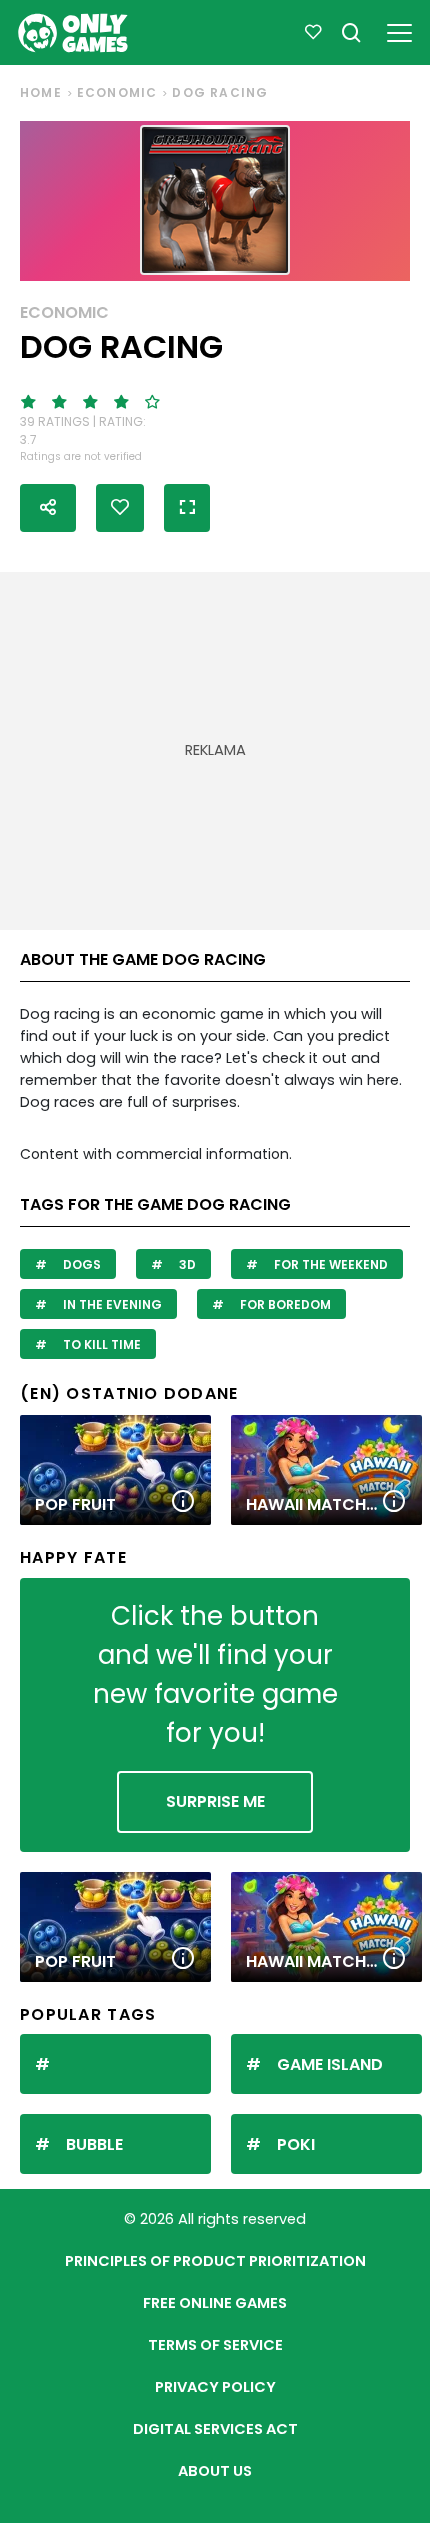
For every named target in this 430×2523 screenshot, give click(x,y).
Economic (117, 92)
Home (41, 92)
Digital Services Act (215, 2429)
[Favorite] (313, 33)
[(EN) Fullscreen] (187, 508)
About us (215, 2471)
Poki (296, 2144)
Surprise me (215, 1801)
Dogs (80, 1264)
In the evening (111, 1304)
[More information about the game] (183, 1502)
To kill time (100, 1344)
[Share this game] (48, 508)
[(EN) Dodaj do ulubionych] (120, 508)
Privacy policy (215, 2387)
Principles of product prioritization (215, 2261)
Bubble (94, 2144)
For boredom (284, 1304)
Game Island (330, 2064)
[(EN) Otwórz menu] (399, 29)
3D (186, 1264)
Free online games (215, 2303)
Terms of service (215, 2345)
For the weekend (329, 1264)
